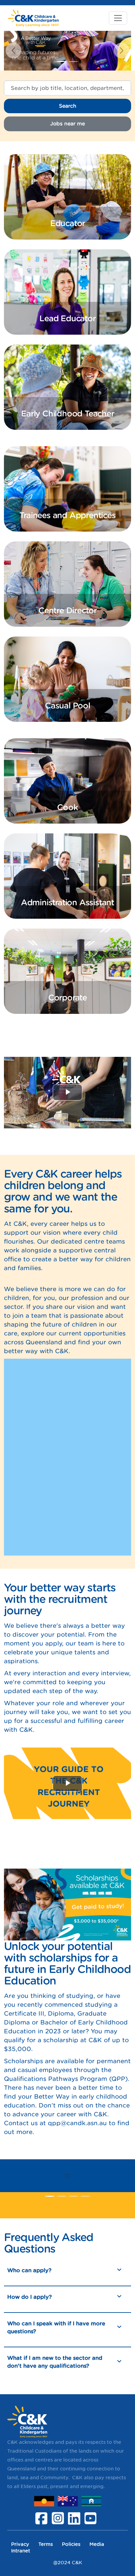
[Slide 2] (73, 2196)
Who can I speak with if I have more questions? (56, 2327)
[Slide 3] (85, 2196)
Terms (46, 2544)
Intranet (21, 2551)
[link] (67, 197)
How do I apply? (29, 2297)
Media (97, 2544)
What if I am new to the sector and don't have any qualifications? (55, 2362)
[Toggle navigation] (118, 18)
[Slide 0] (62, 62)
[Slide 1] (73, 62)
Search (68, 106)
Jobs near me (67, 124)
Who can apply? (29, 2270)
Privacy (20, 2544)
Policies (71, 2544)
